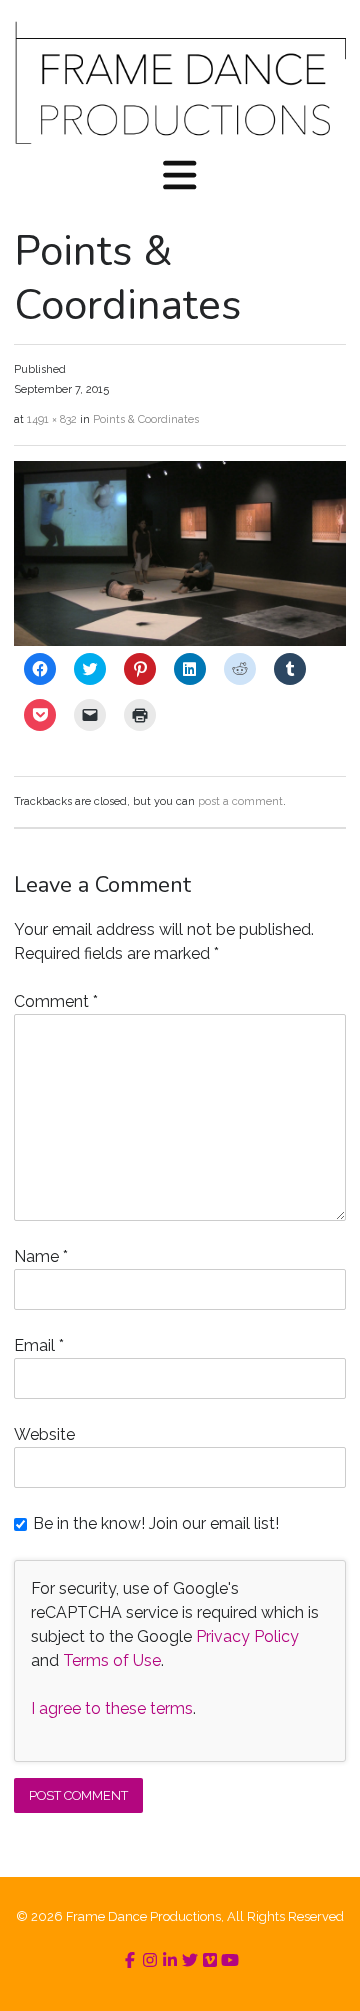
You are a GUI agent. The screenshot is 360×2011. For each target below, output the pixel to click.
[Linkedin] (170, 1960)
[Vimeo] (210, 1960)
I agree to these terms (112, 1708)
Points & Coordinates (146, 419)
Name (41, 1256)
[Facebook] (130, 1960)
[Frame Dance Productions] (179, 82)
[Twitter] (190, 1960)
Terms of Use (112, 1660)
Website (44, 1434)
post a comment (240, 801)
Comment (56, 1001)
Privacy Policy (247, 1636)
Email (39, 1345)
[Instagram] (150, 1960)
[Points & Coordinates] (179, 640)
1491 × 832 (52, 419)
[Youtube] (230, 1960)
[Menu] (180, 177)
